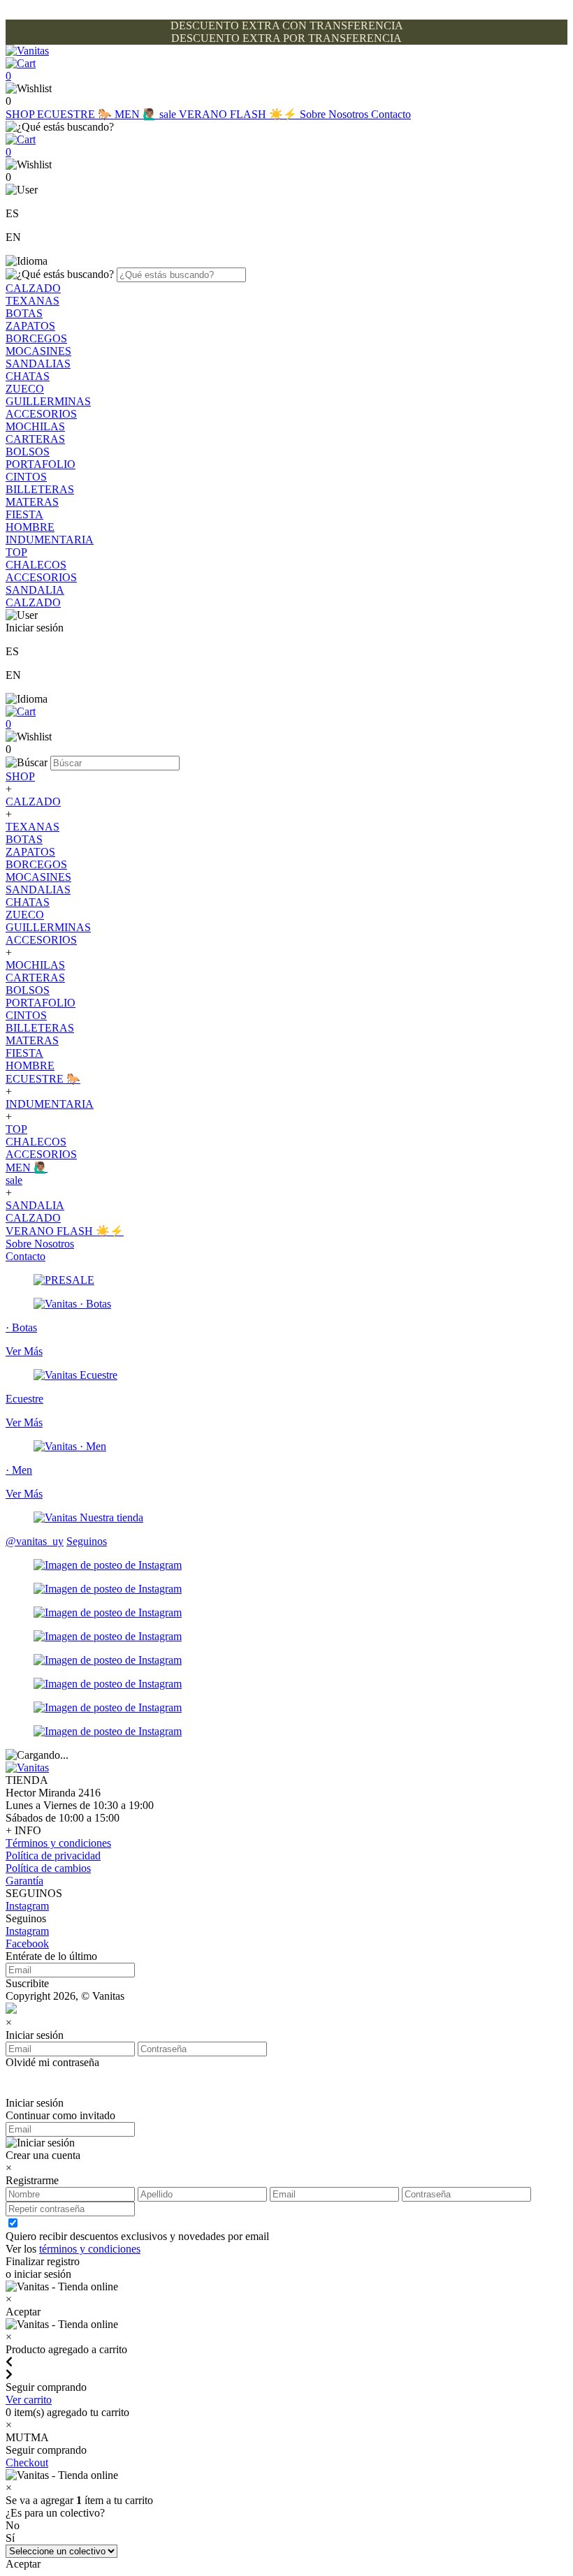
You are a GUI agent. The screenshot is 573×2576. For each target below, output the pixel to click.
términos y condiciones (90, 2249)
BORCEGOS (36, 338)
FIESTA (24, 514)
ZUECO (25, 389)
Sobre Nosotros (335, 114)
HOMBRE (30, 527)
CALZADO (33, 288)
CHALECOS (36, 565)
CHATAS (28, 376)
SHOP (21, 114)
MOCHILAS (35, 426)
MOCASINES (38, 351)
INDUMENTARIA (50, 540)
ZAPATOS (30, 326)
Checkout (27, 2462)
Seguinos (87, 1541)
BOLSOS (28, 452)
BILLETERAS (40, 489)
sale (169, 114)
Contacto (391, 114)
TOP (16, 552)
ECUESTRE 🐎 (76, 114)
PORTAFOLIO (41, 464)
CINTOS (26, 477)
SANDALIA (35, 590)
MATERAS (32, 502)
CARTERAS (35, 439)
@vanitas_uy (35, 1541)
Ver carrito (29, 2400)
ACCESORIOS (41, 414)
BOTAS (24, 313)
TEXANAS (32, 301)
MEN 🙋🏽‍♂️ (137, 114)
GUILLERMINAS (48, 401)
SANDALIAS (38, 364)
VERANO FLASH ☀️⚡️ (239, 114)
